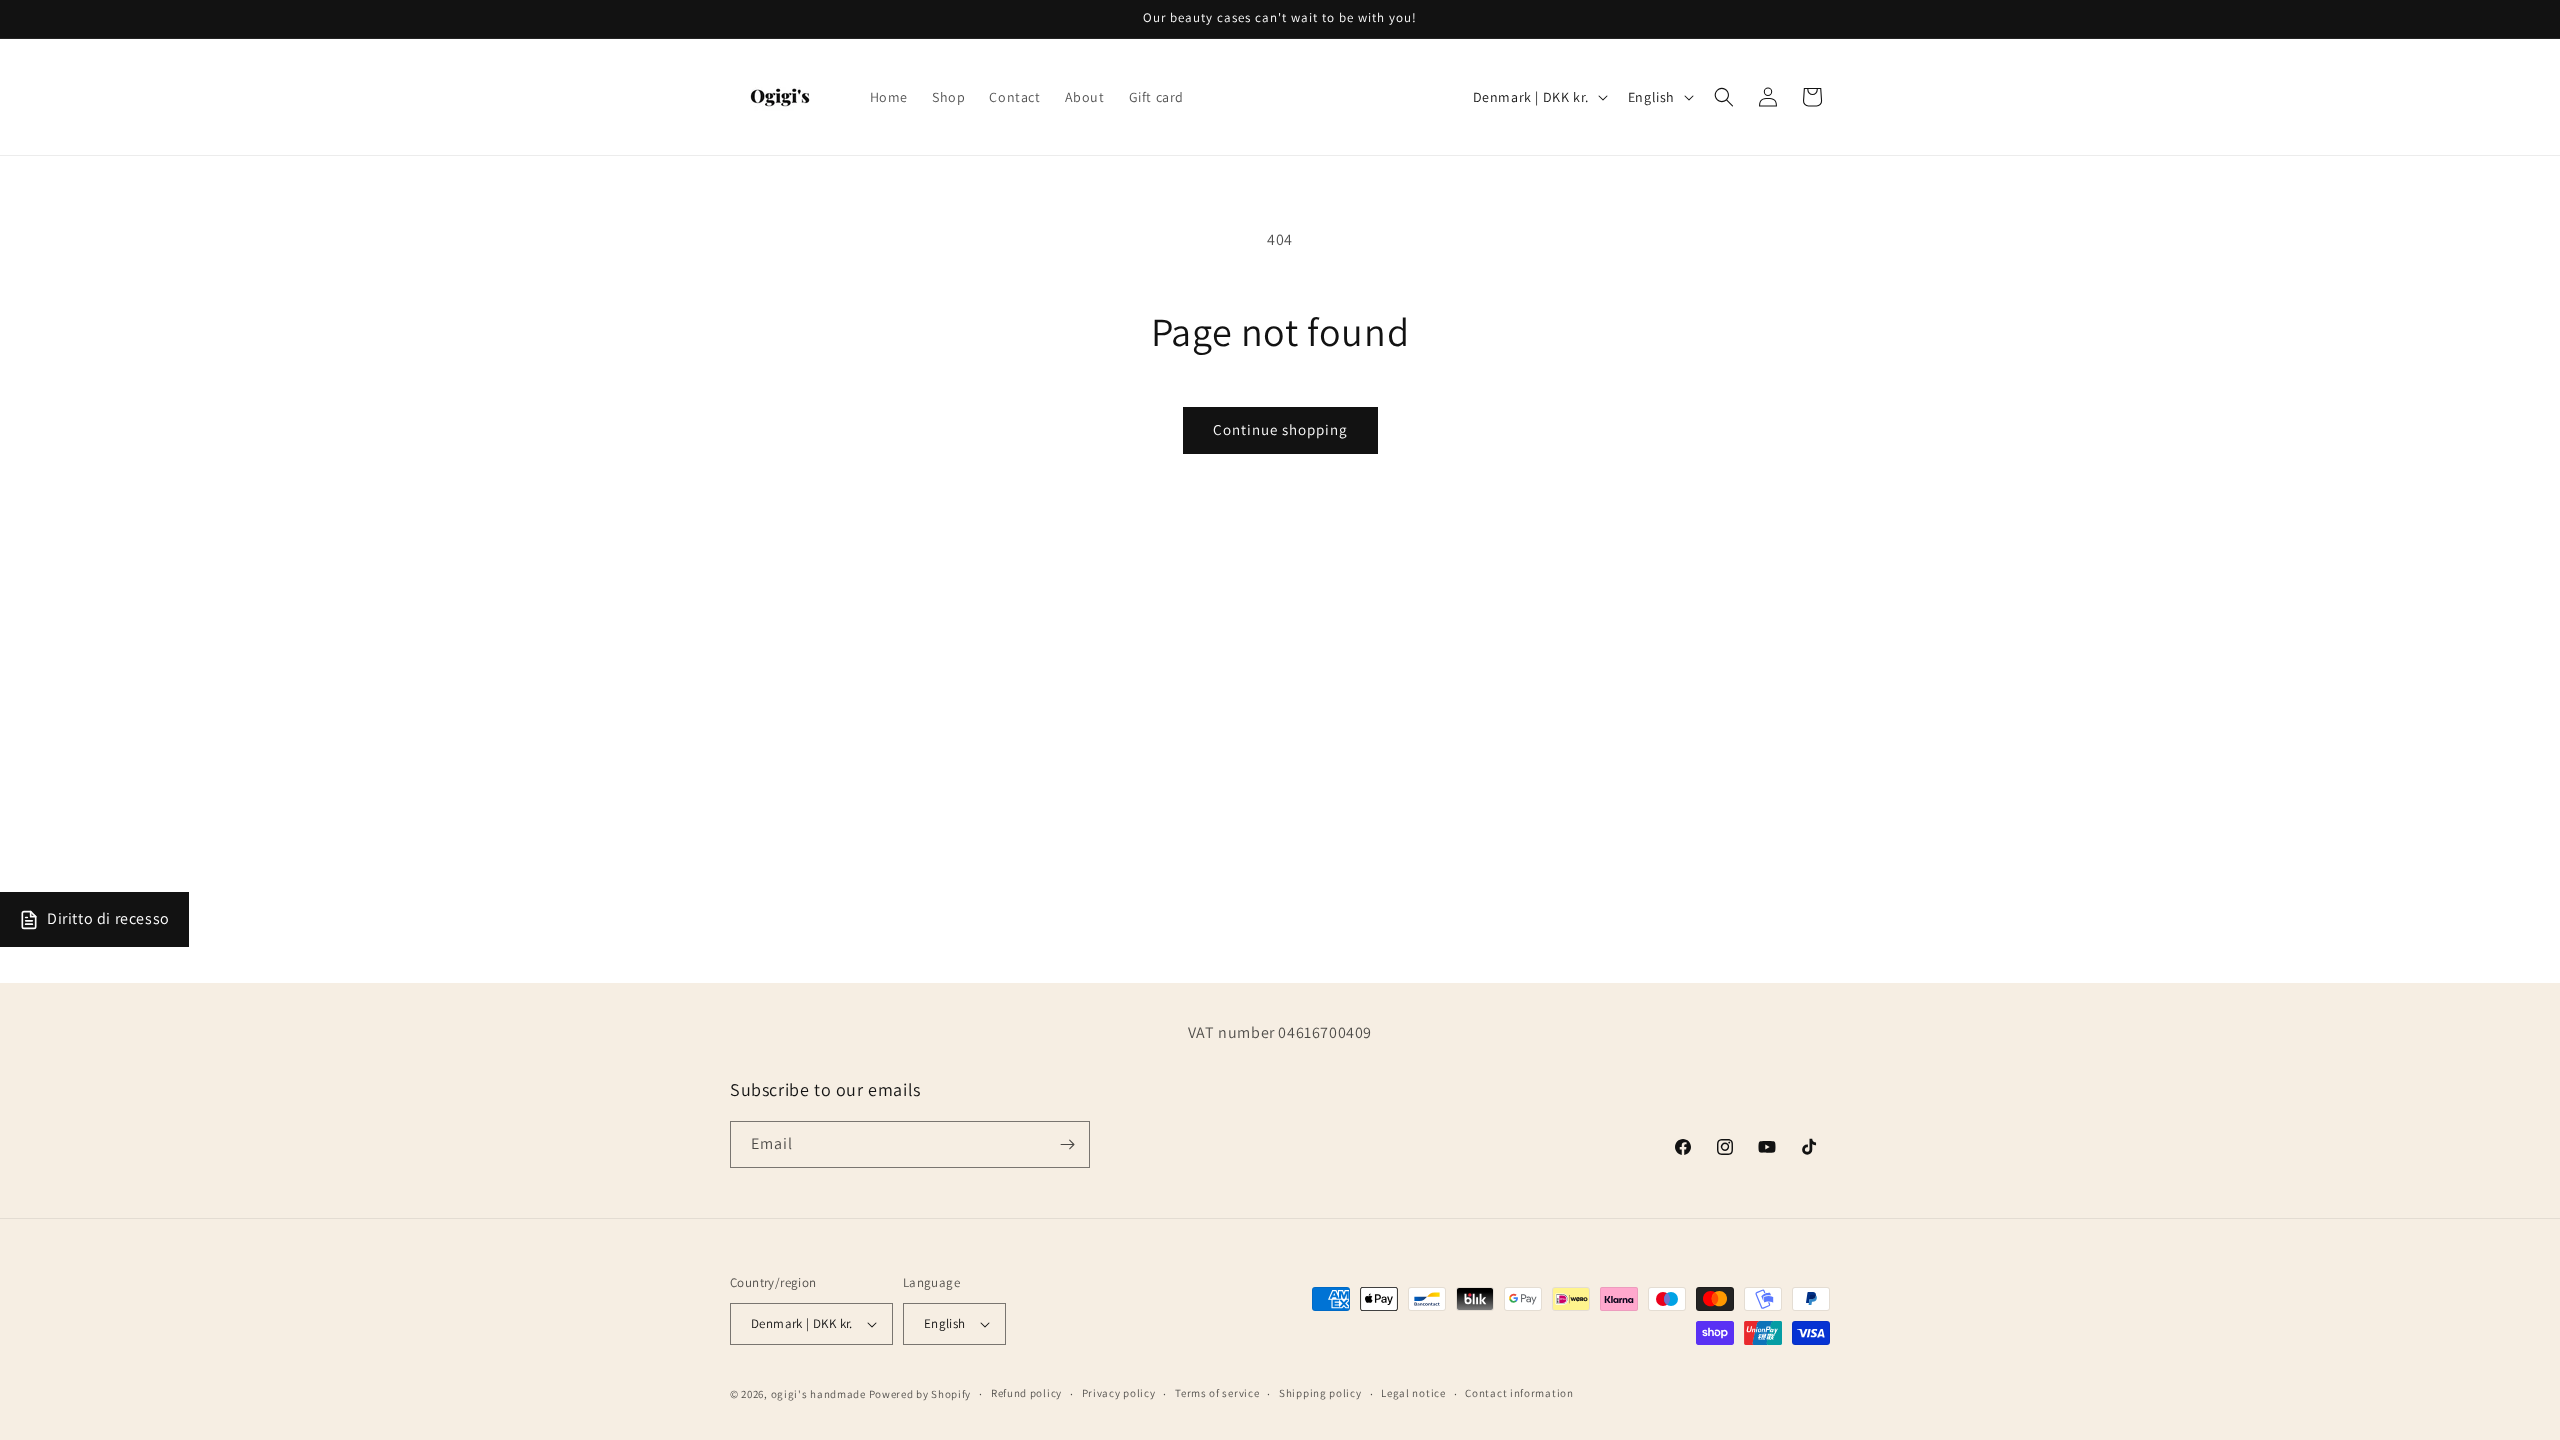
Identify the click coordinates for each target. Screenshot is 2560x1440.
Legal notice (1413, 1393)
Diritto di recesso (108, 918)
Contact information (1519, 1393)
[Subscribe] (1067, 1144)
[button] (1724, 97)
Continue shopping (1280, 429)
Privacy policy (1119, 1393)
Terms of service (1217, 1393)
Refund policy (1026, 1393)
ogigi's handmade (818, 1394)
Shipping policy (1320, 1393)
